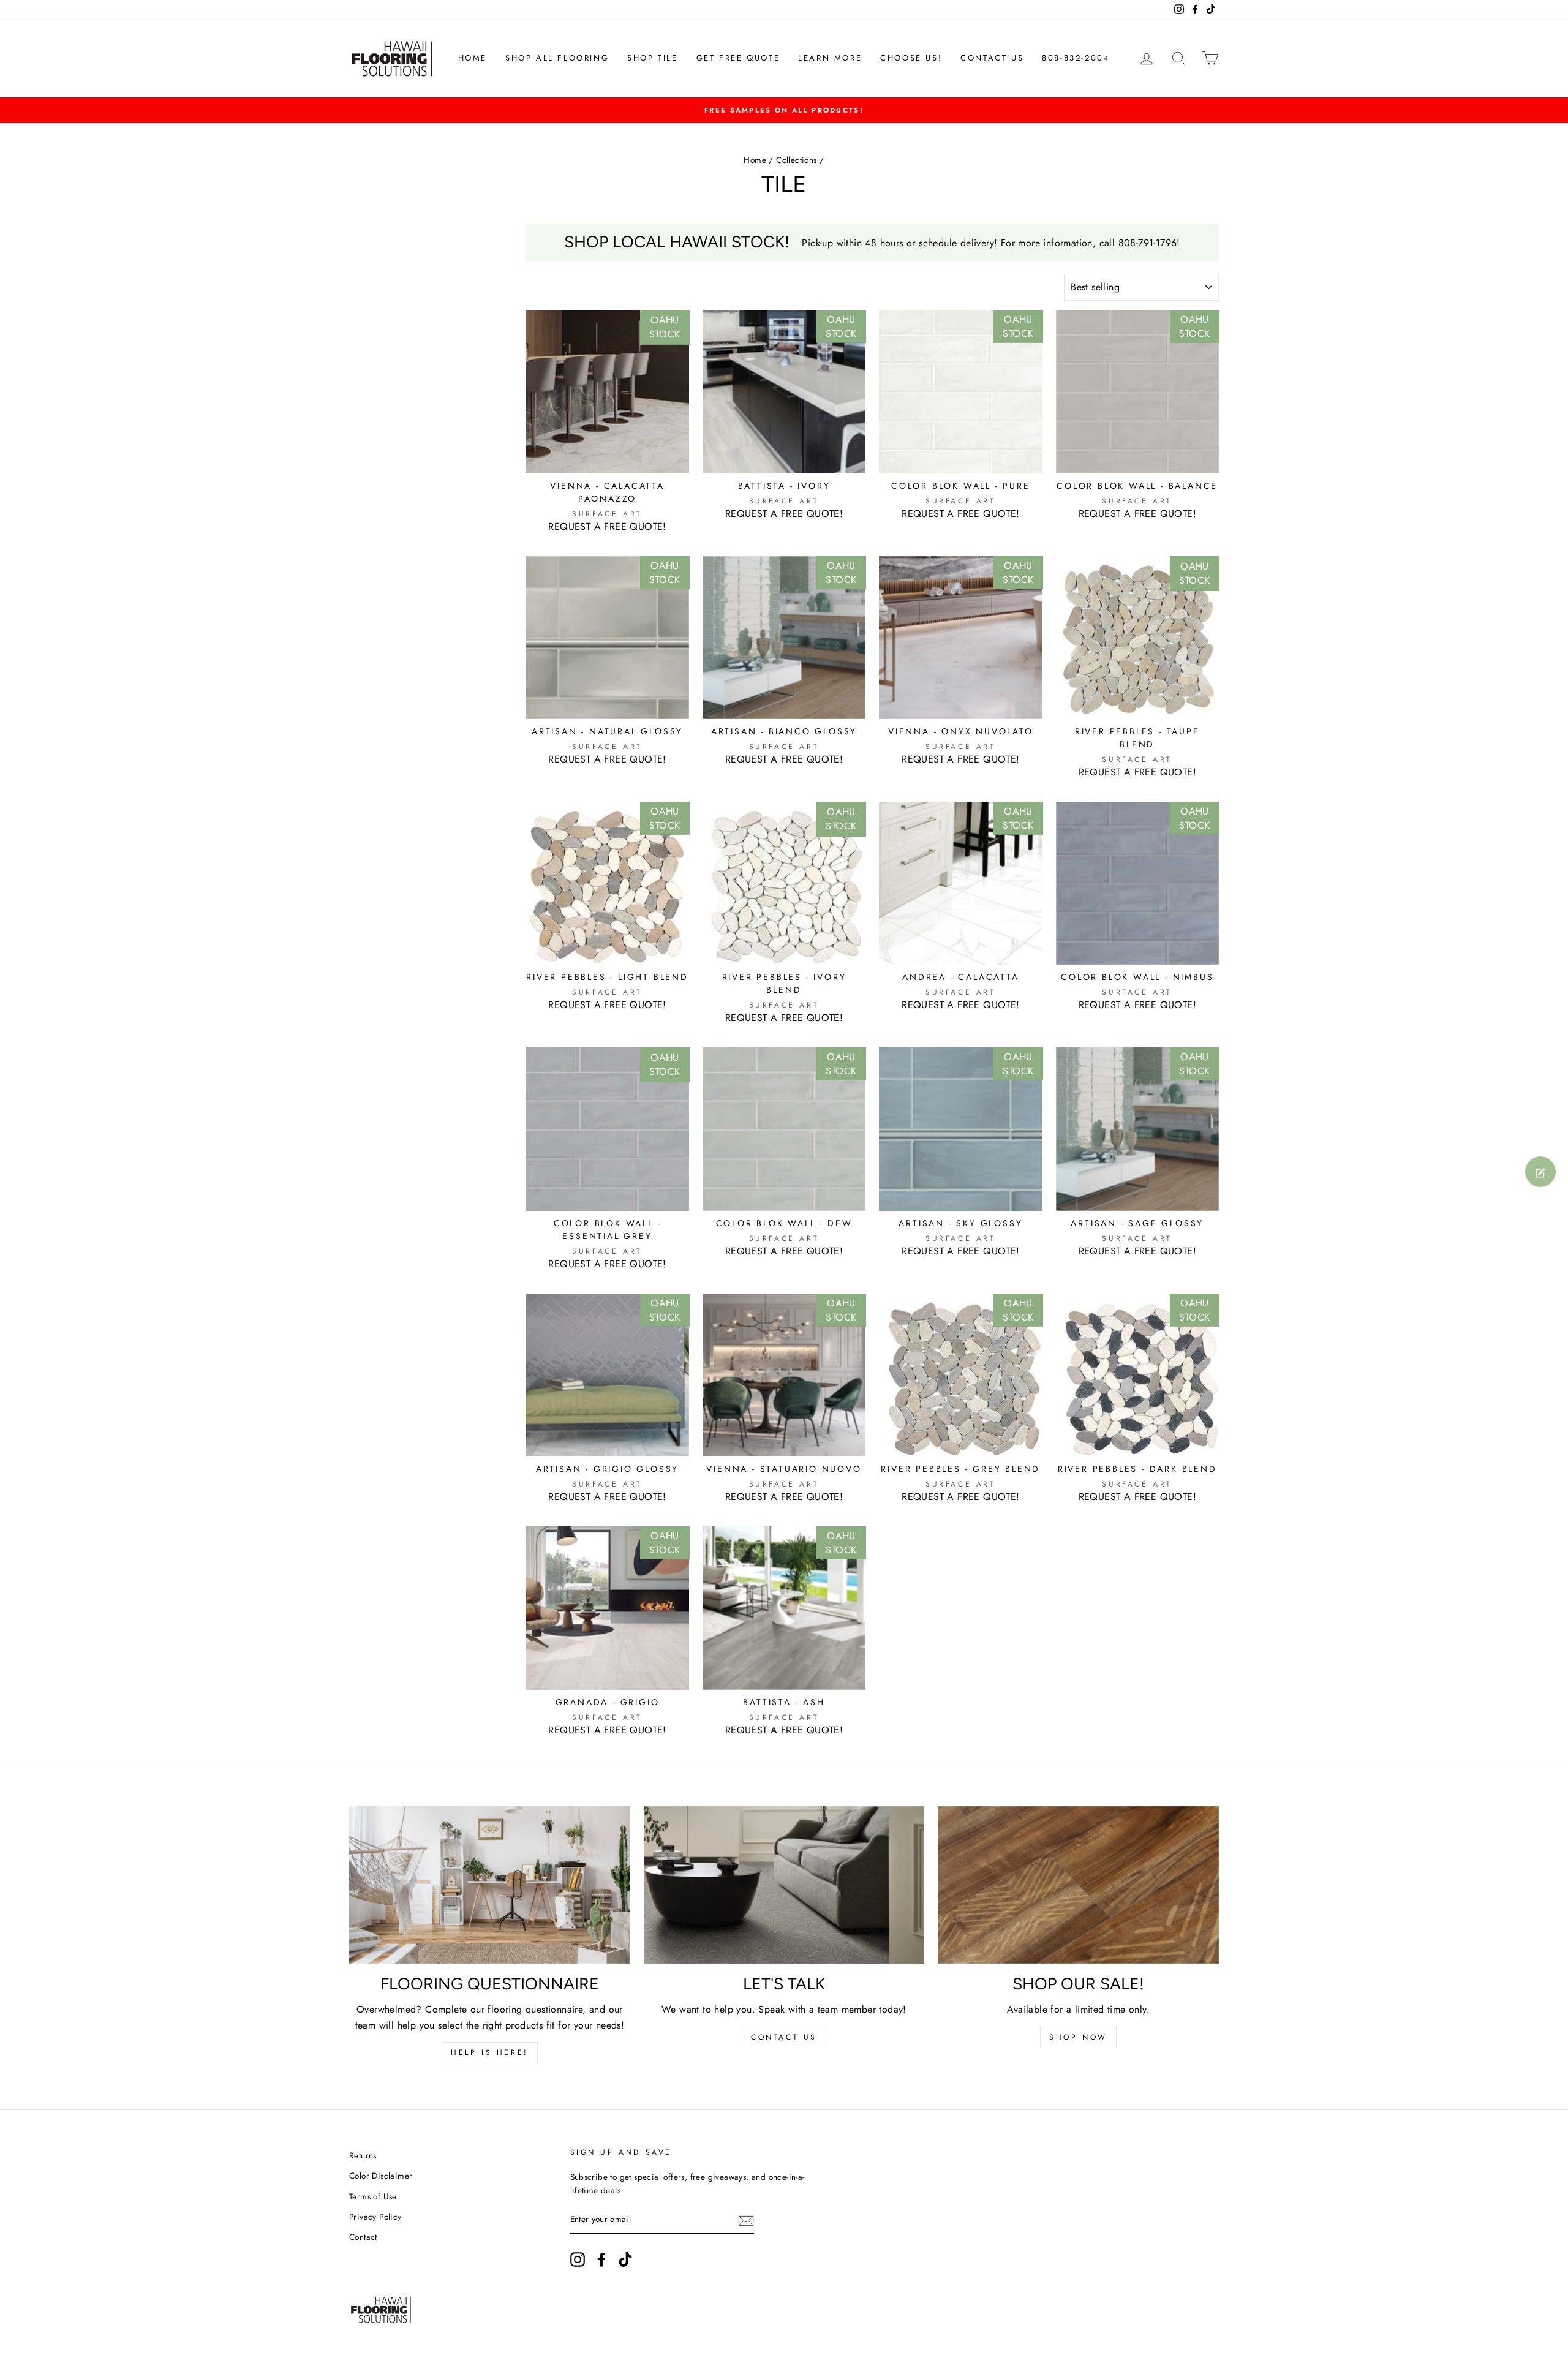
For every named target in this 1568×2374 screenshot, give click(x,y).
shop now (1078, 2037)
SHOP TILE (652, 58)
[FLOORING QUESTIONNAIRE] (490, 1885)
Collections (796, 160)
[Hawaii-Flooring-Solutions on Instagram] (578, 2259)
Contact (363, 2237)
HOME (473, 58)
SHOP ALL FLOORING (557, 58)
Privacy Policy (375, 2217)
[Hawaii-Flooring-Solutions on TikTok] (625, 2259)
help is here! (490, 2052)
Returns (363, 2155)
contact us (784, 2037)
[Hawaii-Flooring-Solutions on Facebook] (601, 2259)
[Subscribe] (746, 2220)
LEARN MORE (830, 58)
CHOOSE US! (911, 58)
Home (755, 160)
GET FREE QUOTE (738, 58)
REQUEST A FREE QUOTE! (607, 526)
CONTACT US (992, 58)
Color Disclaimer (381, 2176)
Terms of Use (373, 2196)
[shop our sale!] (1078, 1885)
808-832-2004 (1076, 58)
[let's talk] (784, 1885)
